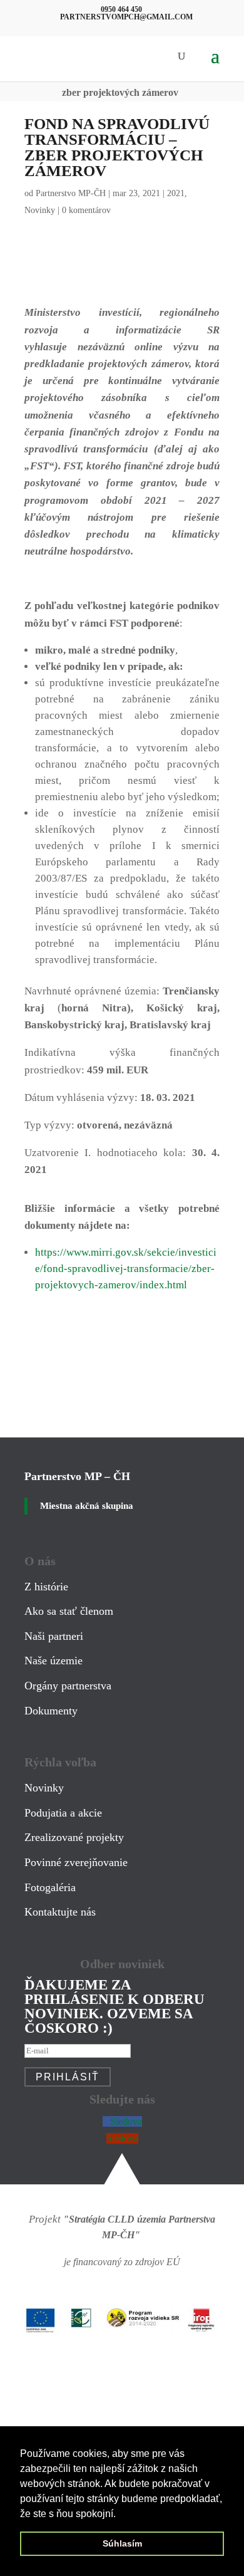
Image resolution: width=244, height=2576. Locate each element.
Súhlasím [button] (122, 2543)
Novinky (40, 210)
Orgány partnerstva (68, 1686)
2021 (176, 193)
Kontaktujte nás (60, 1912)
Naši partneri (54, 1636)
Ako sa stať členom (69, 1611)
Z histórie (46, 1587)
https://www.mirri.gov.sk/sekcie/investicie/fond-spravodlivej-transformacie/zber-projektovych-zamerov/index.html (126, 1269)
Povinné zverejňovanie (76, 1862)
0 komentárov (86, 210)
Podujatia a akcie (63, 1813)
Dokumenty (51, 1711)
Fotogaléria (50, 1887)
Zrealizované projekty (74, 1837)
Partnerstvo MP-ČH (71, 193)
